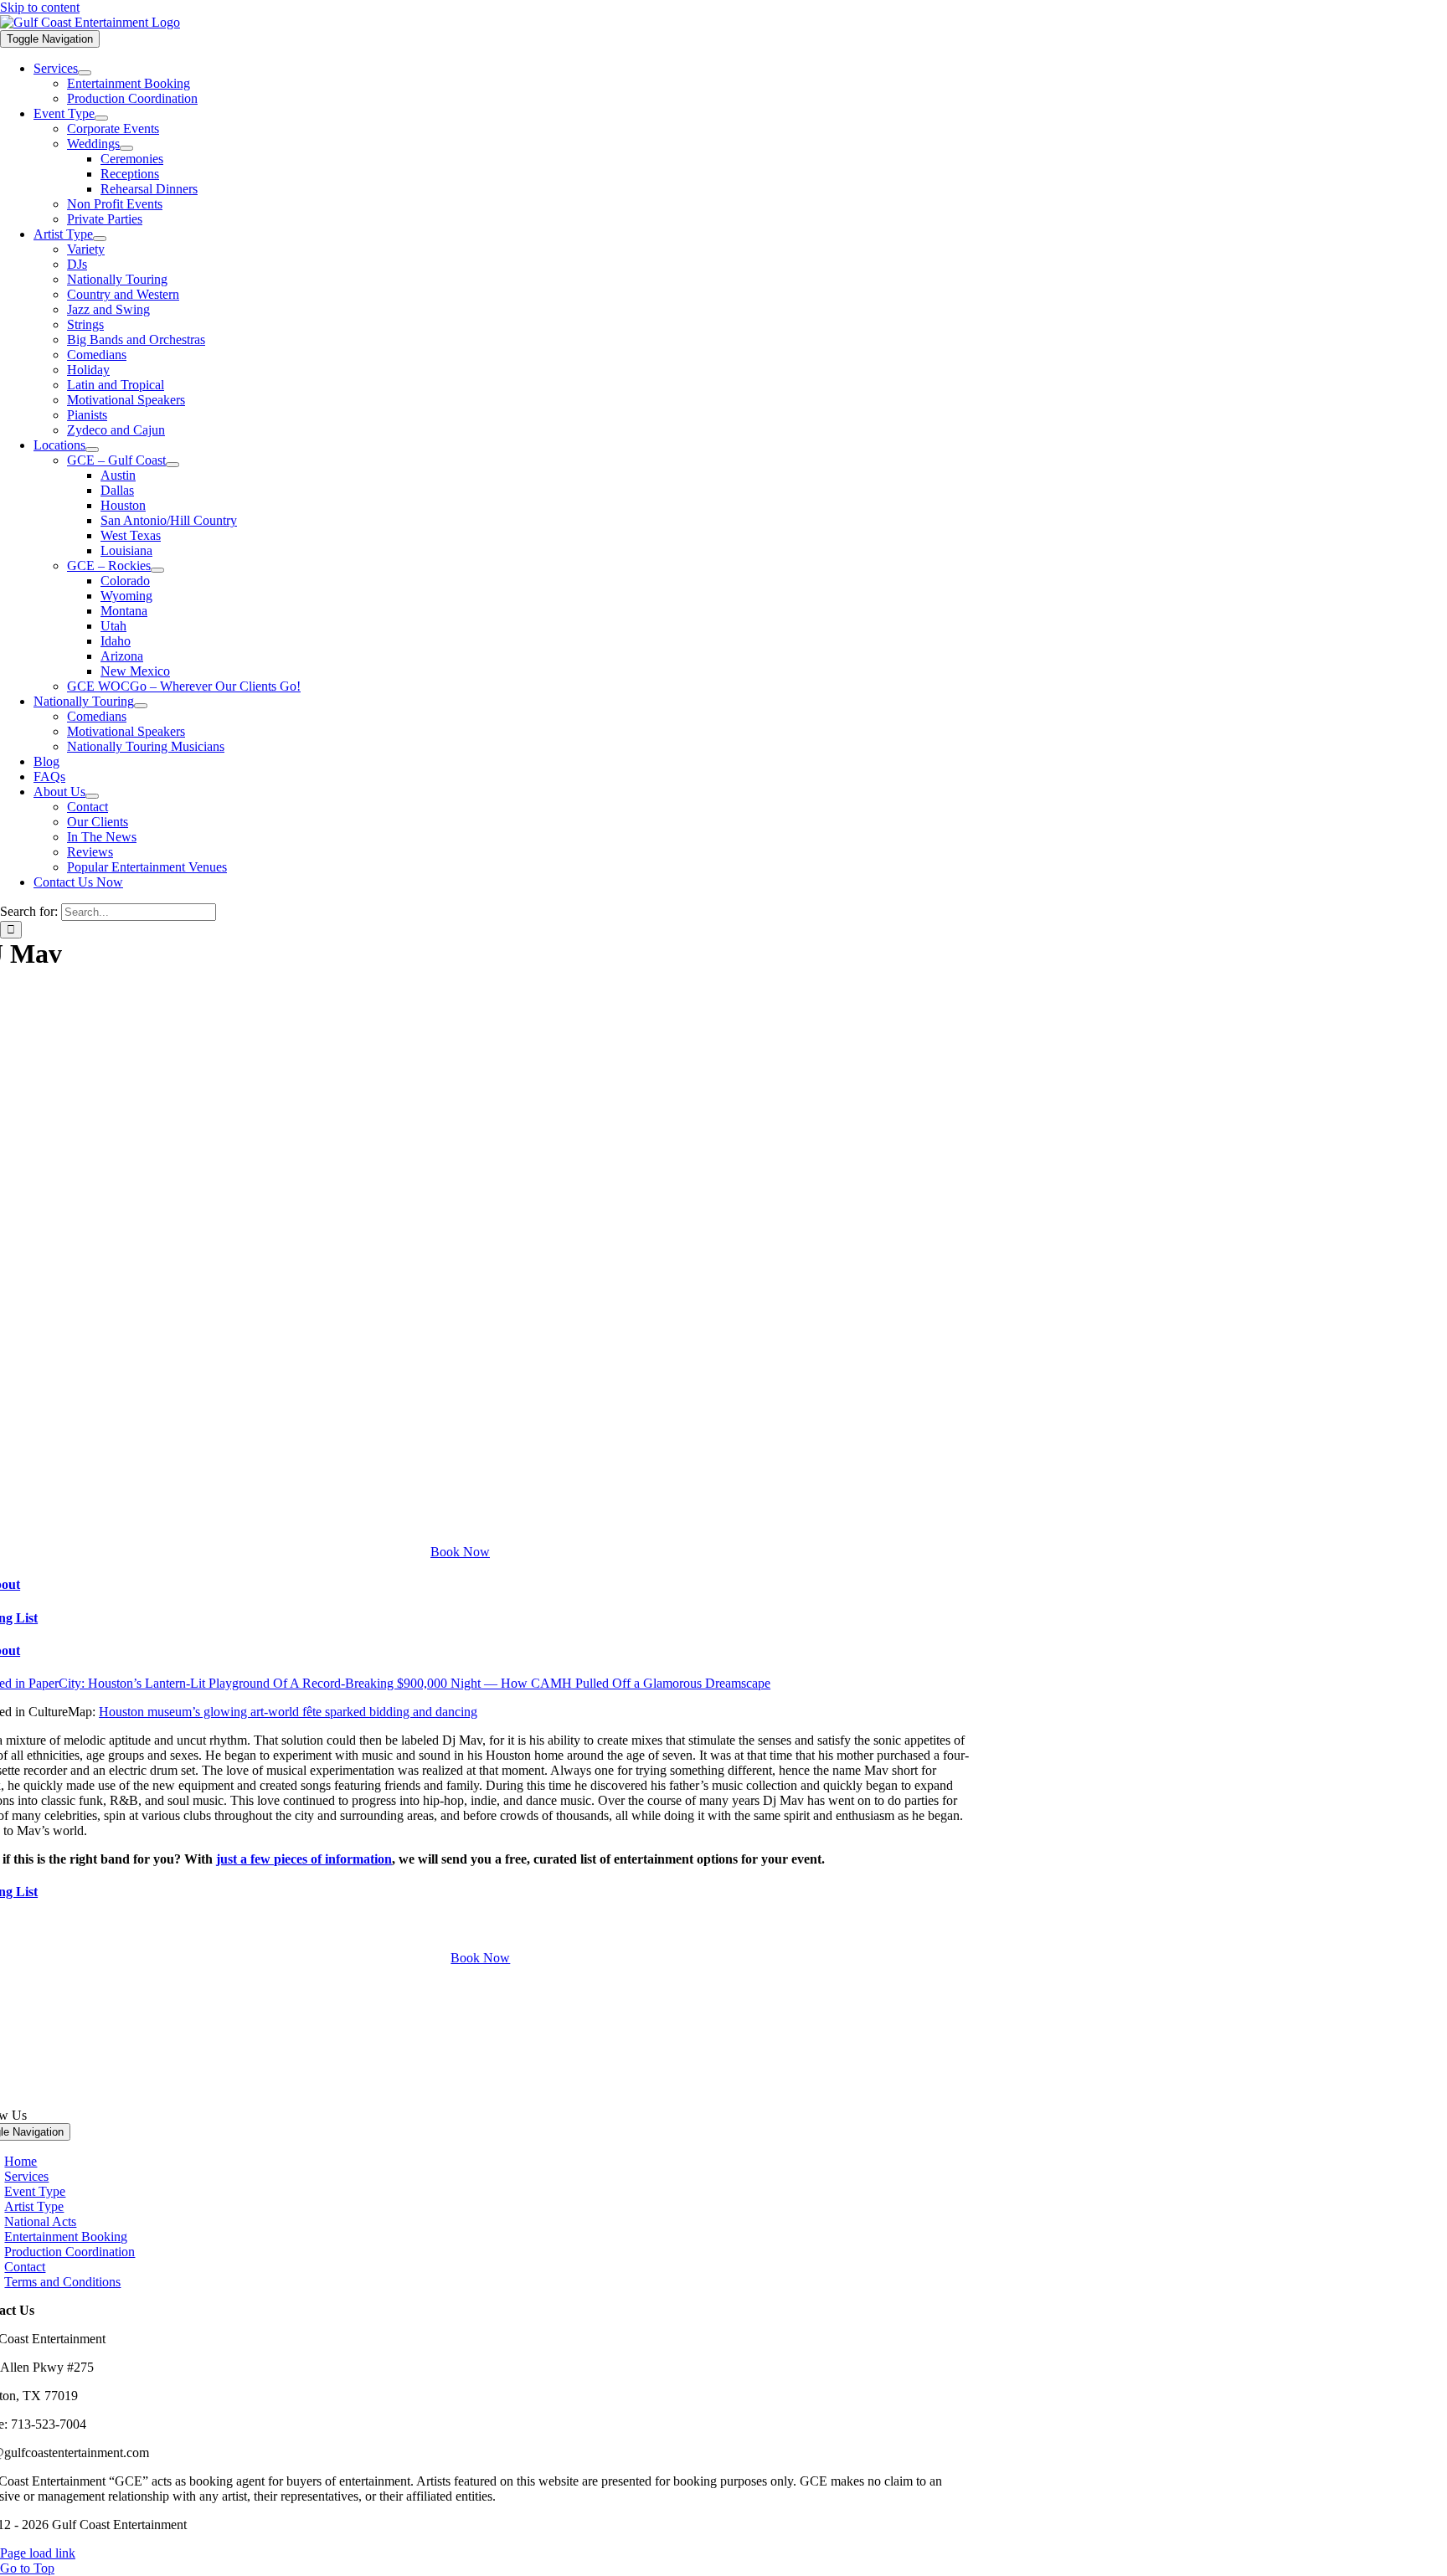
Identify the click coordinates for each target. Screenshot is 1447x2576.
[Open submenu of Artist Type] (100, 239)
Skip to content (40, 7)
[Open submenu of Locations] (92, 450)
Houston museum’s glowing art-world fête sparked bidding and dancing (288, 1712)
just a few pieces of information (304, 1859)
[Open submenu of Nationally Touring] (141, 706)
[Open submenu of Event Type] (101, 118)
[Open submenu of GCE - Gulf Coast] (173, 465)
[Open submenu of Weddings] (126, 148)
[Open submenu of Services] (85, 73)
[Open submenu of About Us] (92, 796)
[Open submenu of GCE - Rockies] (157, 570)
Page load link (38, 2553)
